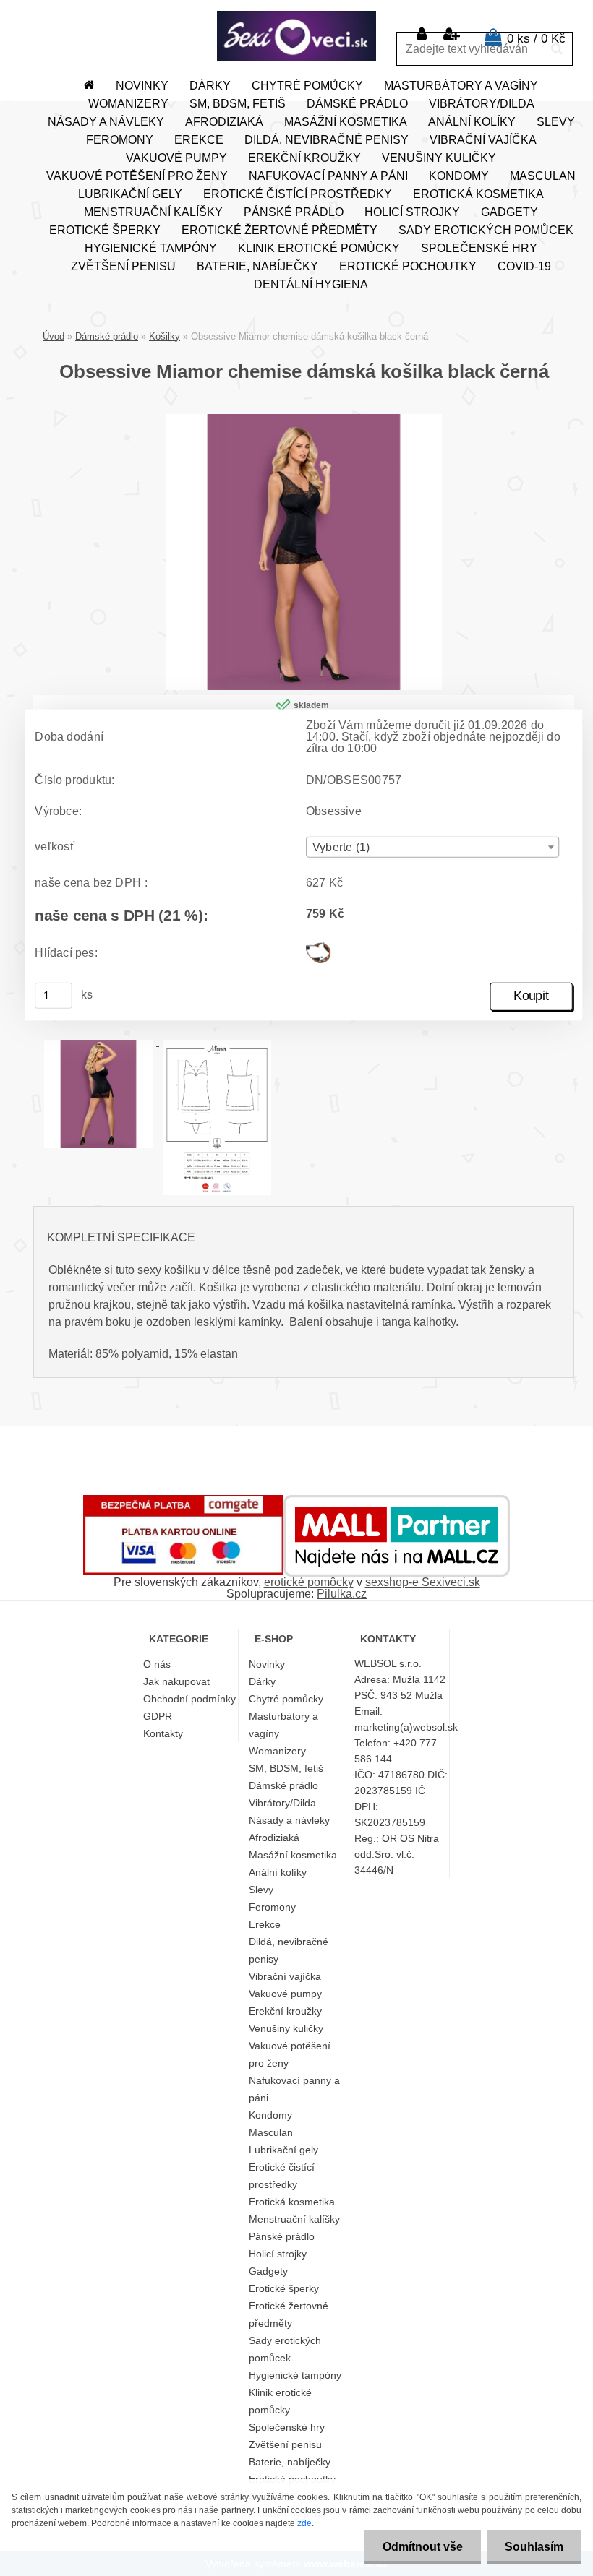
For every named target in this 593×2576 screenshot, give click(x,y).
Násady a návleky (106, 122)
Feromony (120, 140)
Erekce (199, 140)
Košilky (165, 336)
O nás (157, 1664)
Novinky (142, 86)
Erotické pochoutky (408, 266)
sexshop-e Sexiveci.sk (423, 1582)
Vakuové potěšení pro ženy (137, 176)
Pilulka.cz (342, 1594)
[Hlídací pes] (318, 948)
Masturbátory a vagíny (461, 86)
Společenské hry (479, 248)
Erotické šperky (105, 230)
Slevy (556, 122)
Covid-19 (524, 266)
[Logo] (296, 36)
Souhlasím (534, 2547)
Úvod (54, 336)
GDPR (158, 1716)
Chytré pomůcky (307, 86)
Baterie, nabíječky (257, 266)
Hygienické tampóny (151, 248)
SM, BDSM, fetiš (238, 104)
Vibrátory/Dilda (482, 104)
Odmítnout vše (423, 2547)
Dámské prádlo (357, 104)
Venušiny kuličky (439, 158)
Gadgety (509, 212)
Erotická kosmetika (478, 194)
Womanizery (128, 104)
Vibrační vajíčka (483, 140)
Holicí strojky (412, 212)
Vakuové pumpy (176, 158)
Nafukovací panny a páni (328, 176)
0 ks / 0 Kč (536, 39)
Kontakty (163, 1733)
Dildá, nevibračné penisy (327, 140)
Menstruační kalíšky (153, 212)
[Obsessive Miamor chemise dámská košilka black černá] (304, 419)
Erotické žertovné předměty (280, 230)
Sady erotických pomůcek (486, 230)
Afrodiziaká (224, 122)
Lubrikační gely (130, 194)
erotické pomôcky (309, 1582)
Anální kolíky (472, 122)
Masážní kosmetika (346, 122)
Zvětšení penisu (123, 266)
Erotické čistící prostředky (298, 194)
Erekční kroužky (304, 158)
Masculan (543, 176)
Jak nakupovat (176, 1681)
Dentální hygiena (311, 284)
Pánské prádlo (294, 212)
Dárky (210, 86)
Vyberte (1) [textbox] (341, 848)
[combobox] (433, 847)
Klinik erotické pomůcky (319, 248)
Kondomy (459, 176)
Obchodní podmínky (189, 1699)
